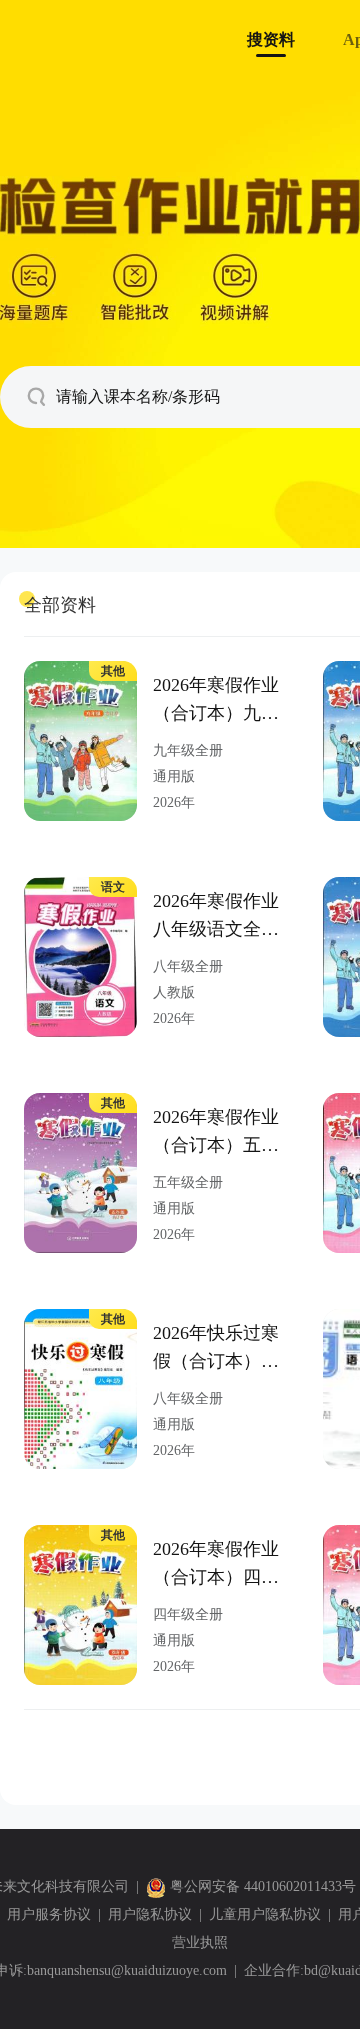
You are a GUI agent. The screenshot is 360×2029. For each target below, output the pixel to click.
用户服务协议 (49, 1914)
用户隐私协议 (150, 1914)
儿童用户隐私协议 (265, 1914)
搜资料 (271, 39)
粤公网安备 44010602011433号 (263, 1886)
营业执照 (200, 1942)
